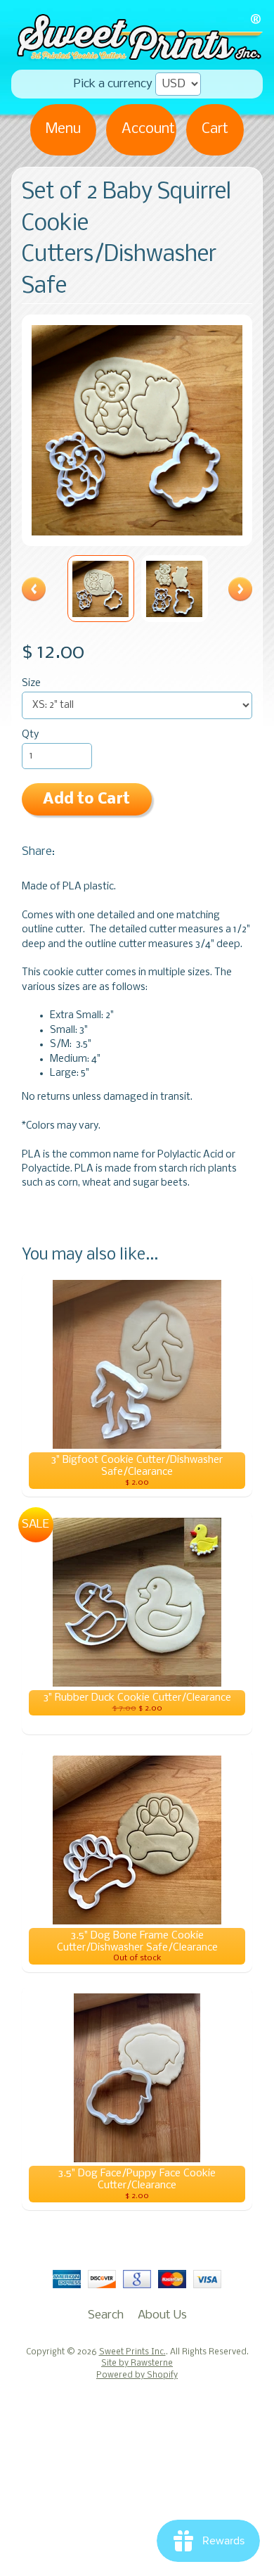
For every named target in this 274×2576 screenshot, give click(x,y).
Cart (215, 129)
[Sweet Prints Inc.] (137, 55)
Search (106, 2315)
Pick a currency (113, 84)
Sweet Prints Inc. (132, 2352)
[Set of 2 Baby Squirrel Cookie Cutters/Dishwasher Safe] (101, 589)
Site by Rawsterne (137, 2364)
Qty (30, 735)
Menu (63, 129)
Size (31, 684)
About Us (162, 2315)
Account (148, 129)
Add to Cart (86, 800)
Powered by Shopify (137, 2375)
